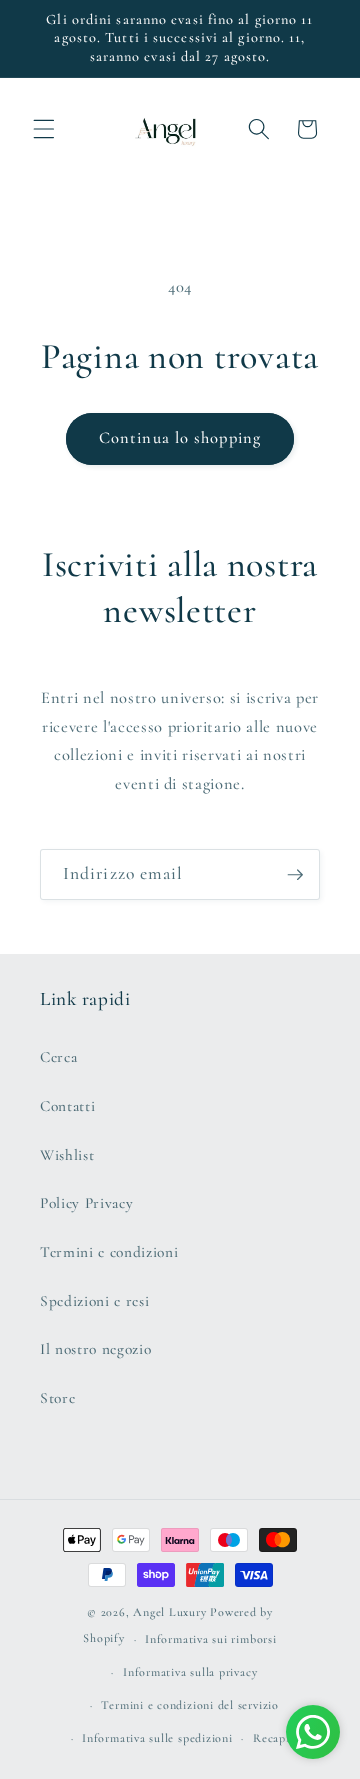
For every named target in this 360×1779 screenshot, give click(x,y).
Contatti (67, 1106)
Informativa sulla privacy (190, 1672)
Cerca (58, 1057)
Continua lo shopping (180, 438)
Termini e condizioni (109, 1252)
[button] (44, 129)
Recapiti (275, 1738)
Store (57, 1398)
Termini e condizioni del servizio (189, 1705)
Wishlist (67, 1155)
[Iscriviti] (295, 875)
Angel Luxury (169, 1612)
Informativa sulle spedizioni (157, 1738)
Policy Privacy (86, 1203)
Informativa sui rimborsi (210, 1639)
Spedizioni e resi (94, 1301)
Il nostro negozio (95, 1349)
